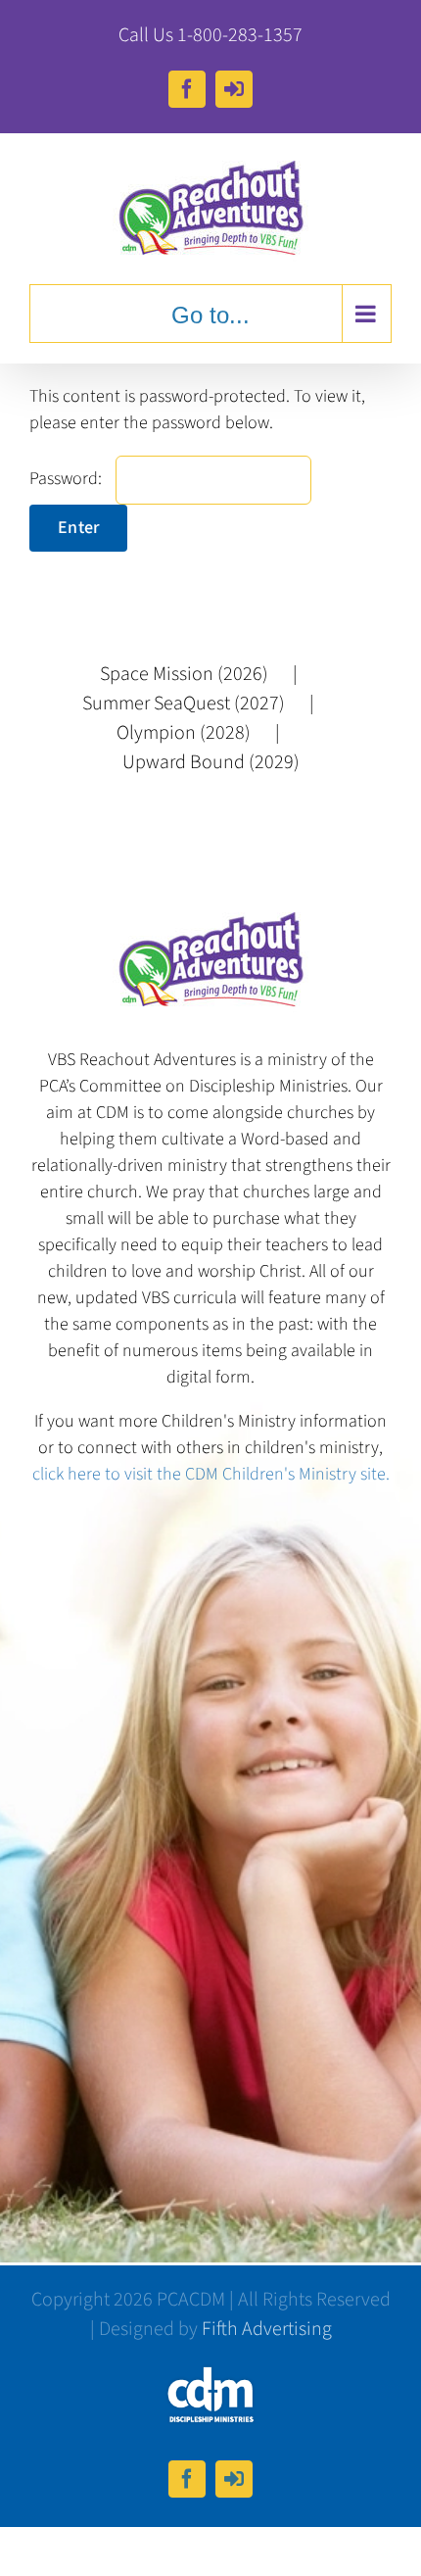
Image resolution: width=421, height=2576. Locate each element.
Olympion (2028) (184, 733)
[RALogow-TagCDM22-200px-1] (210, 2373)
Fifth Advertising (267, 2329)
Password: (68, 479)
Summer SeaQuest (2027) (184, 704)
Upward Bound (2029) (211, 762)
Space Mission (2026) (184, 674)
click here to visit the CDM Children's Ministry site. (211, 1474)
